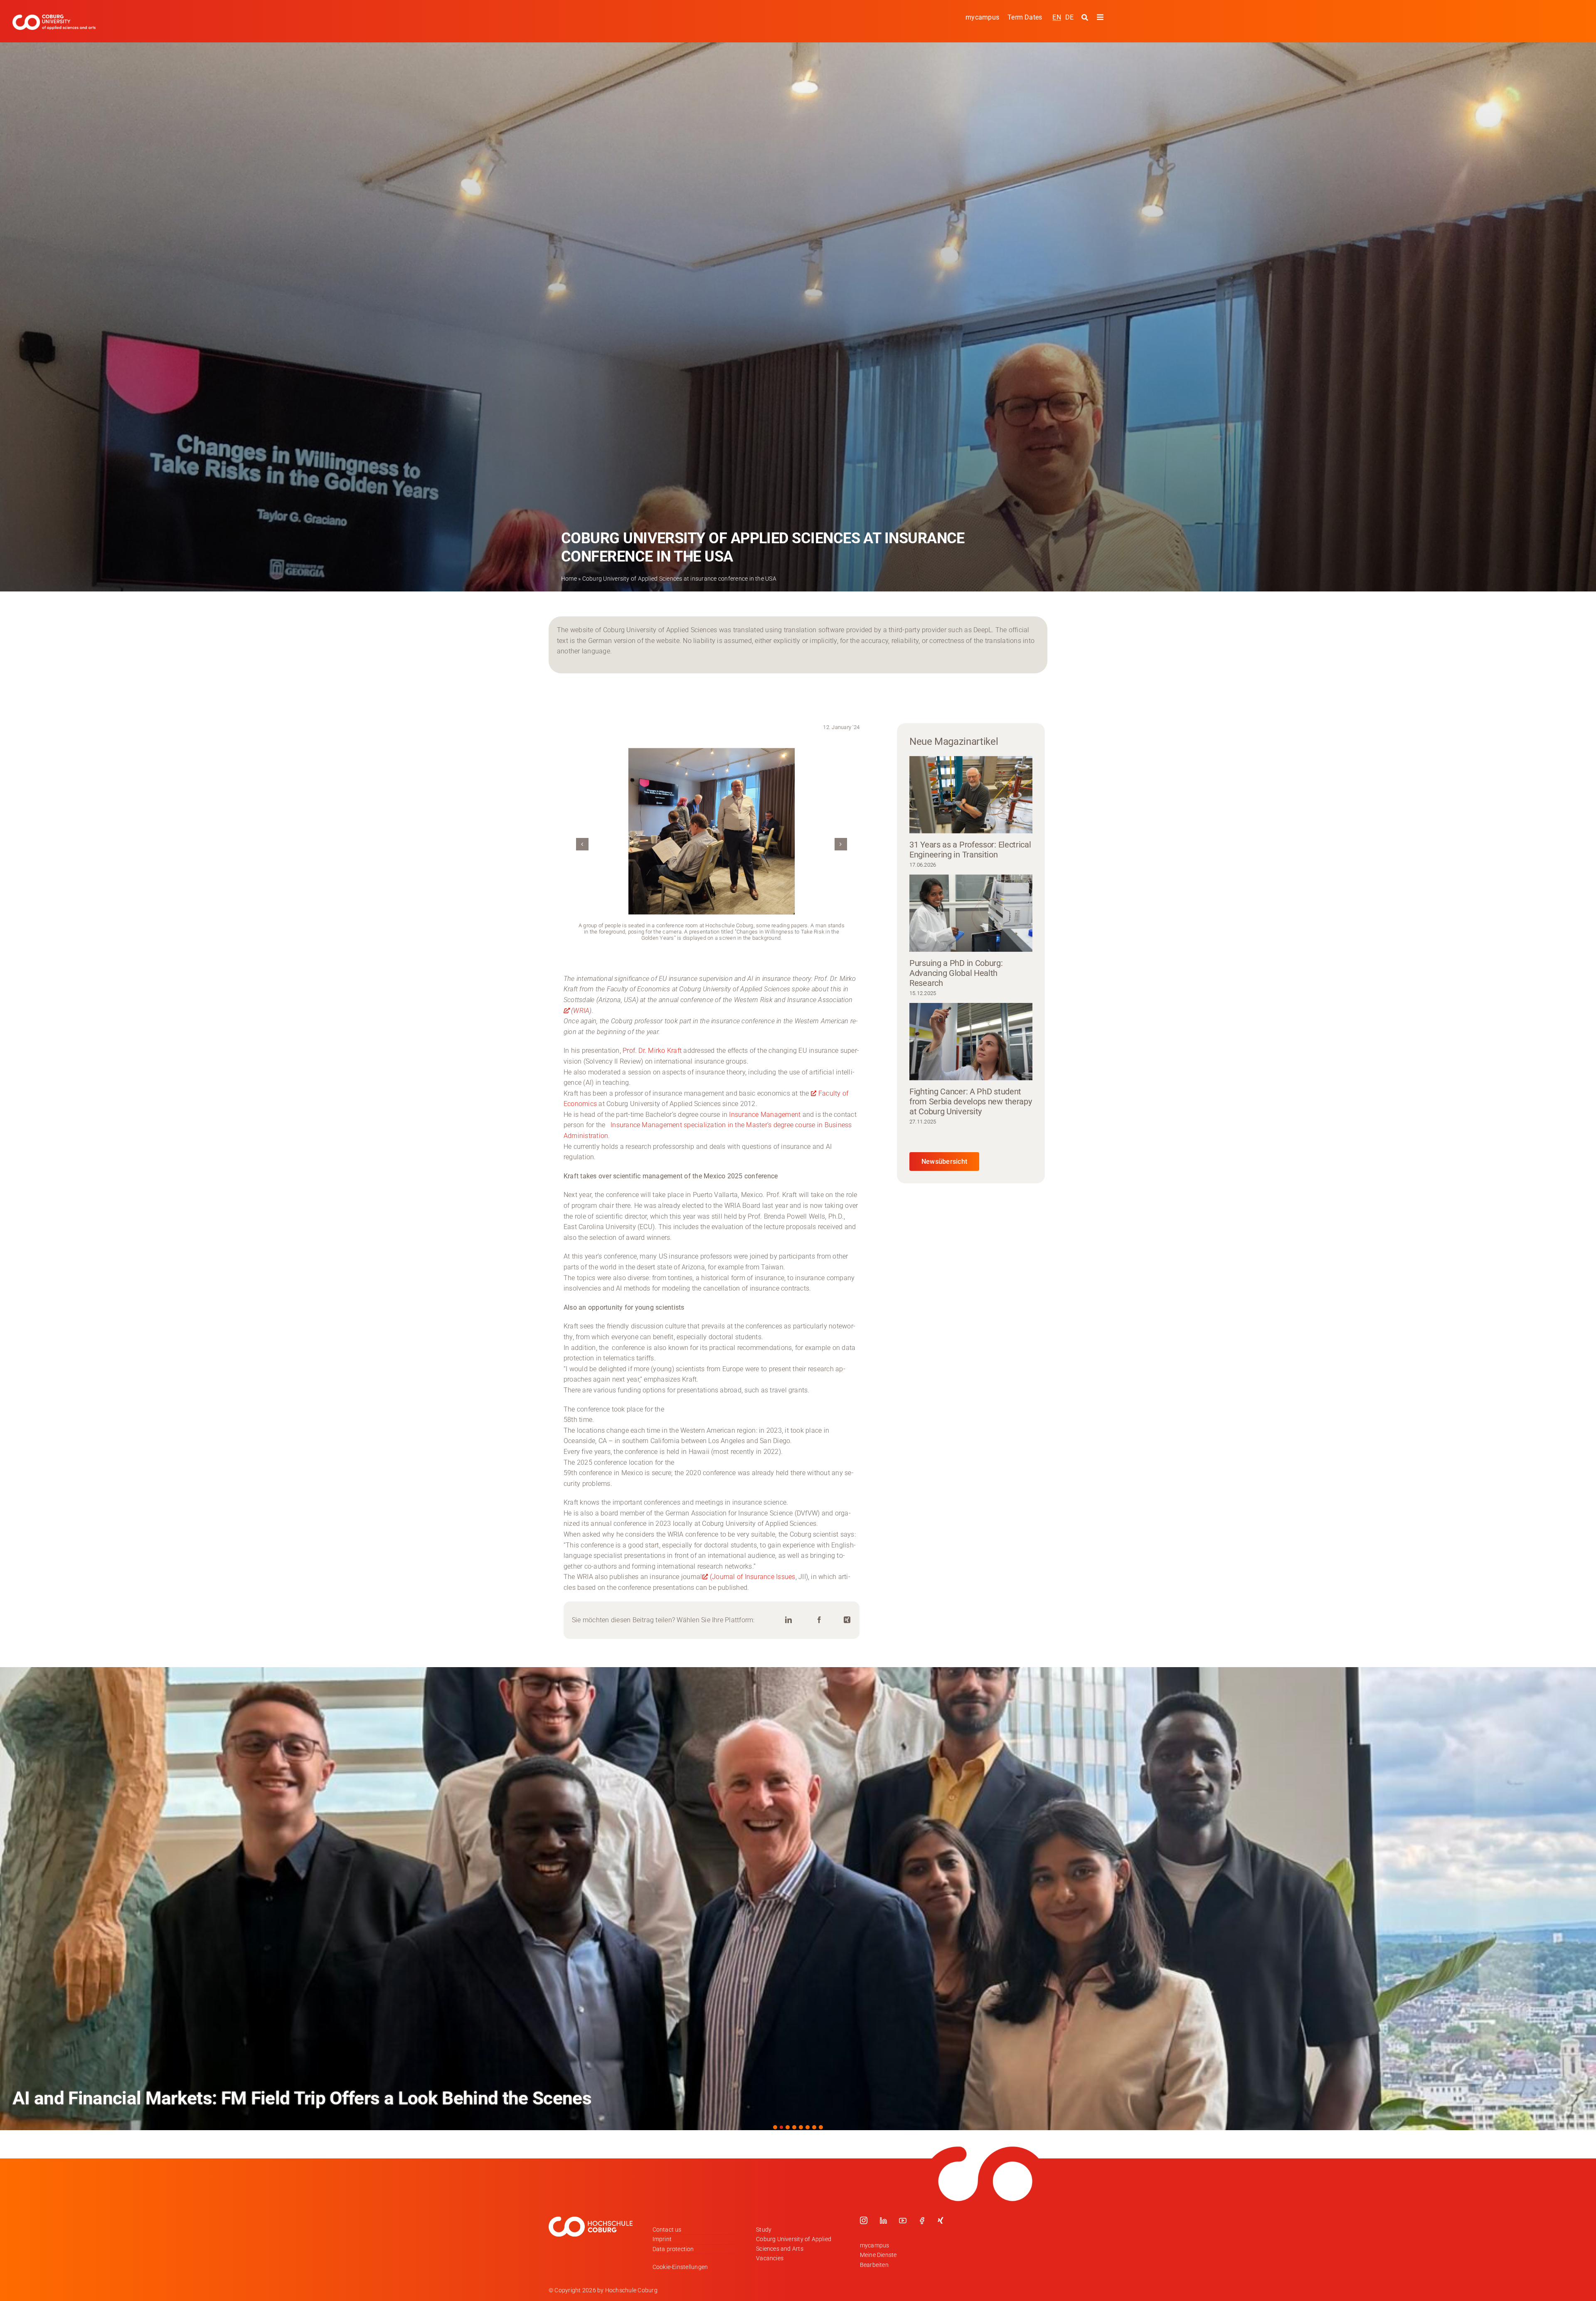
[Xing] (847, 1620)
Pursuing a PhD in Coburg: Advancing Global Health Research (956, 973)
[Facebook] (819, 1620)
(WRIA (580, 1011)
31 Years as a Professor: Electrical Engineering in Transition (970, 850)
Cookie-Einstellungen (680, 2267)
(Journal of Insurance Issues (753, 1577)
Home (569, 579)
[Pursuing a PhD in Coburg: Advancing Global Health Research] (971, 913)
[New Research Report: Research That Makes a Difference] (798, 1899)
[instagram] (864, 2220)
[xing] (941, 2220)
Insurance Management (765, 1115)
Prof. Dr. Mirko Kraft (652, 1051)
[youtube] (903, 2220)
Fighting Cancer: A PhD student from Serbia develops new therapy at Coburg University (970, 1101)
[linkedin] (883, 2220)
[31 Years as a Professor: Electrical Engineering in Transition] (971, 795)
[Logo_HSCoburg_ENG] (54, 18)
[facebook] (922, 2220)
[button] (582, 844)
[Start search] (1086, 17)
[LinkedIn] (788, 1620)
